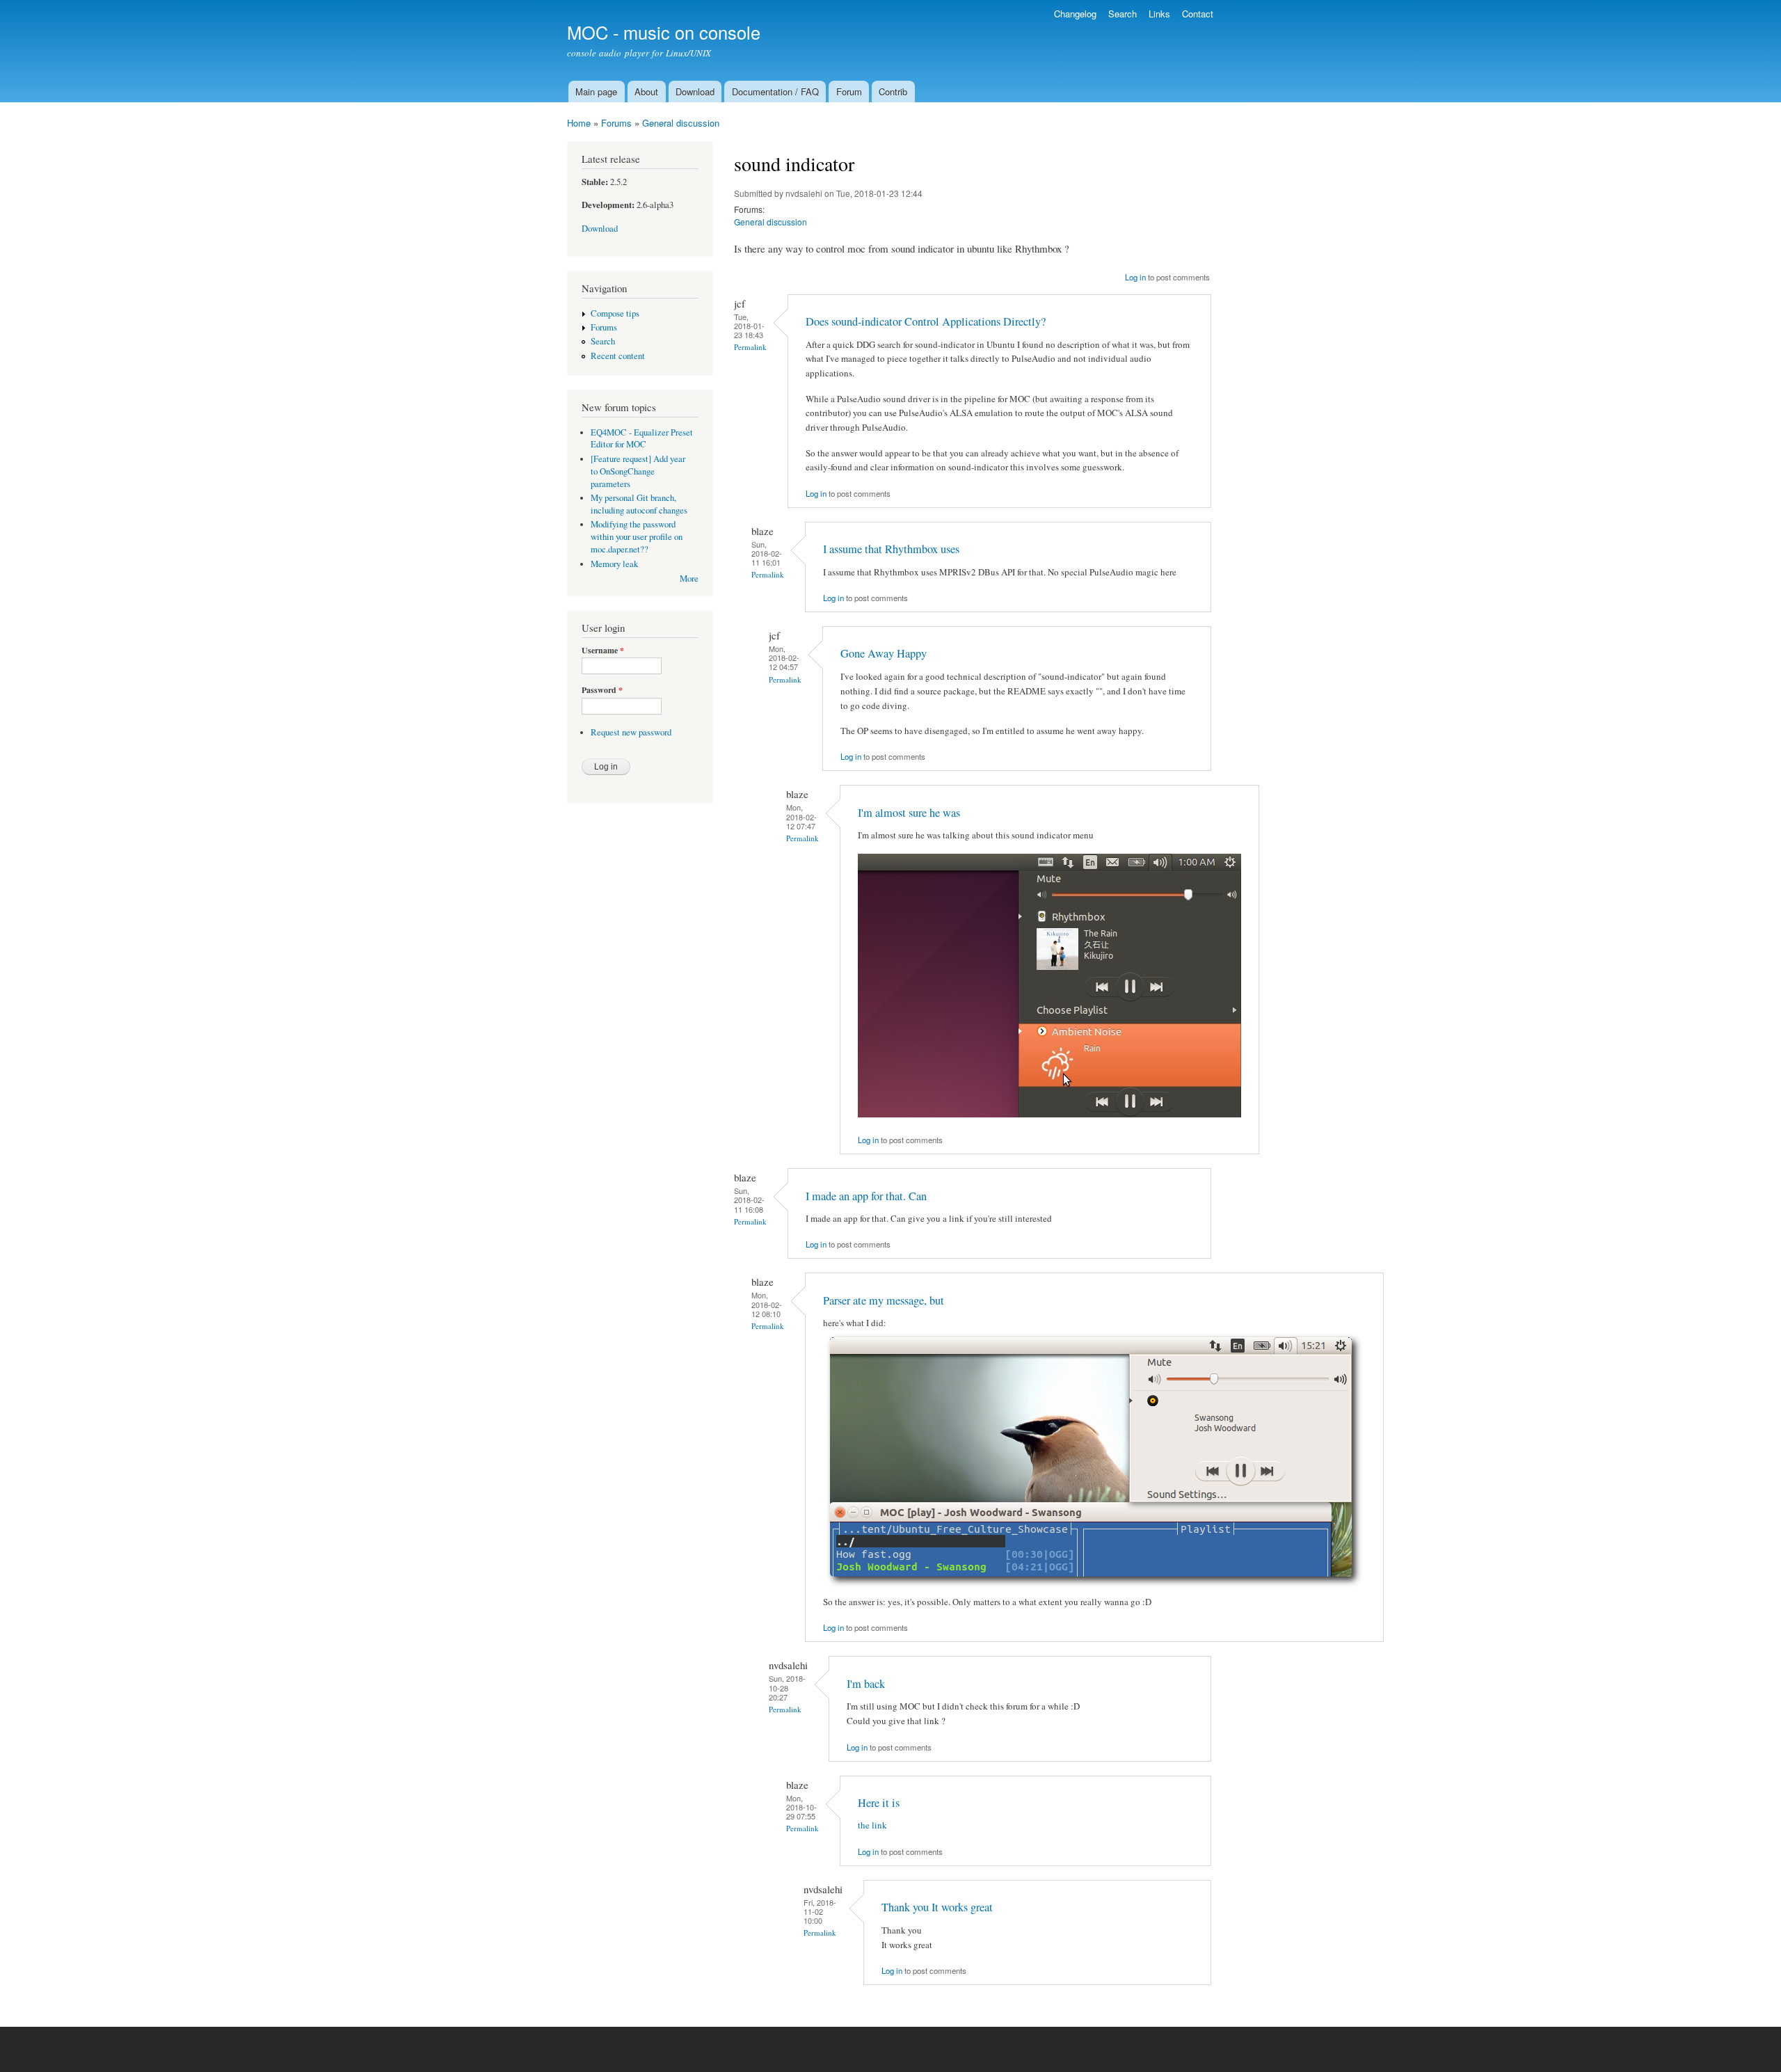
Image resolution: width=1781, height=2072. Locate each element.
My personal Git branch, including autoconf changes (639, 504)
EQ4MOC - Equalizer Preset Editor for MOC (642, 439)
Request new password (631, 732)
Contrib (893, 91)
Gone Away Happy (884, 653)
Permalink (750, 347)
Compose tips (615, 313)
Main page (596, 91)
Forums (616, 123)
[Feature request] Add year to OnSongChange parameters (638, 471)
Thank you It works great (937, 1907)
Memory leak (614, 564)
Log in (1135, 277)
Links (1159, 14)
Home (579, 123)
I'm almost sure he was (909, 813)
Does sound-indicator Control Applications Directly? (926, 321)
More (689, 579)
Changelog (1075, 14)
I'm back (866, 1684)
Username (603, 651)
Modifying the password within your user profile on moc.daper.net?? (637, 537)
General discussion (681, 123)
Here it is (879, 1803)
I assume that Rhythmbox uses (891, 549)
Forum (849, 91)
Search (1123, 14)
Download (695, 91)
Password (602, 690)
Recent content (618, 356)
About (646, 91)
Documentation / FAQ (775, 91)
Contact (1198, 14)
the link (872, 1825)
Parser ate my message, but (884, 1300)
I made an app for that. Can (866, 1196)
